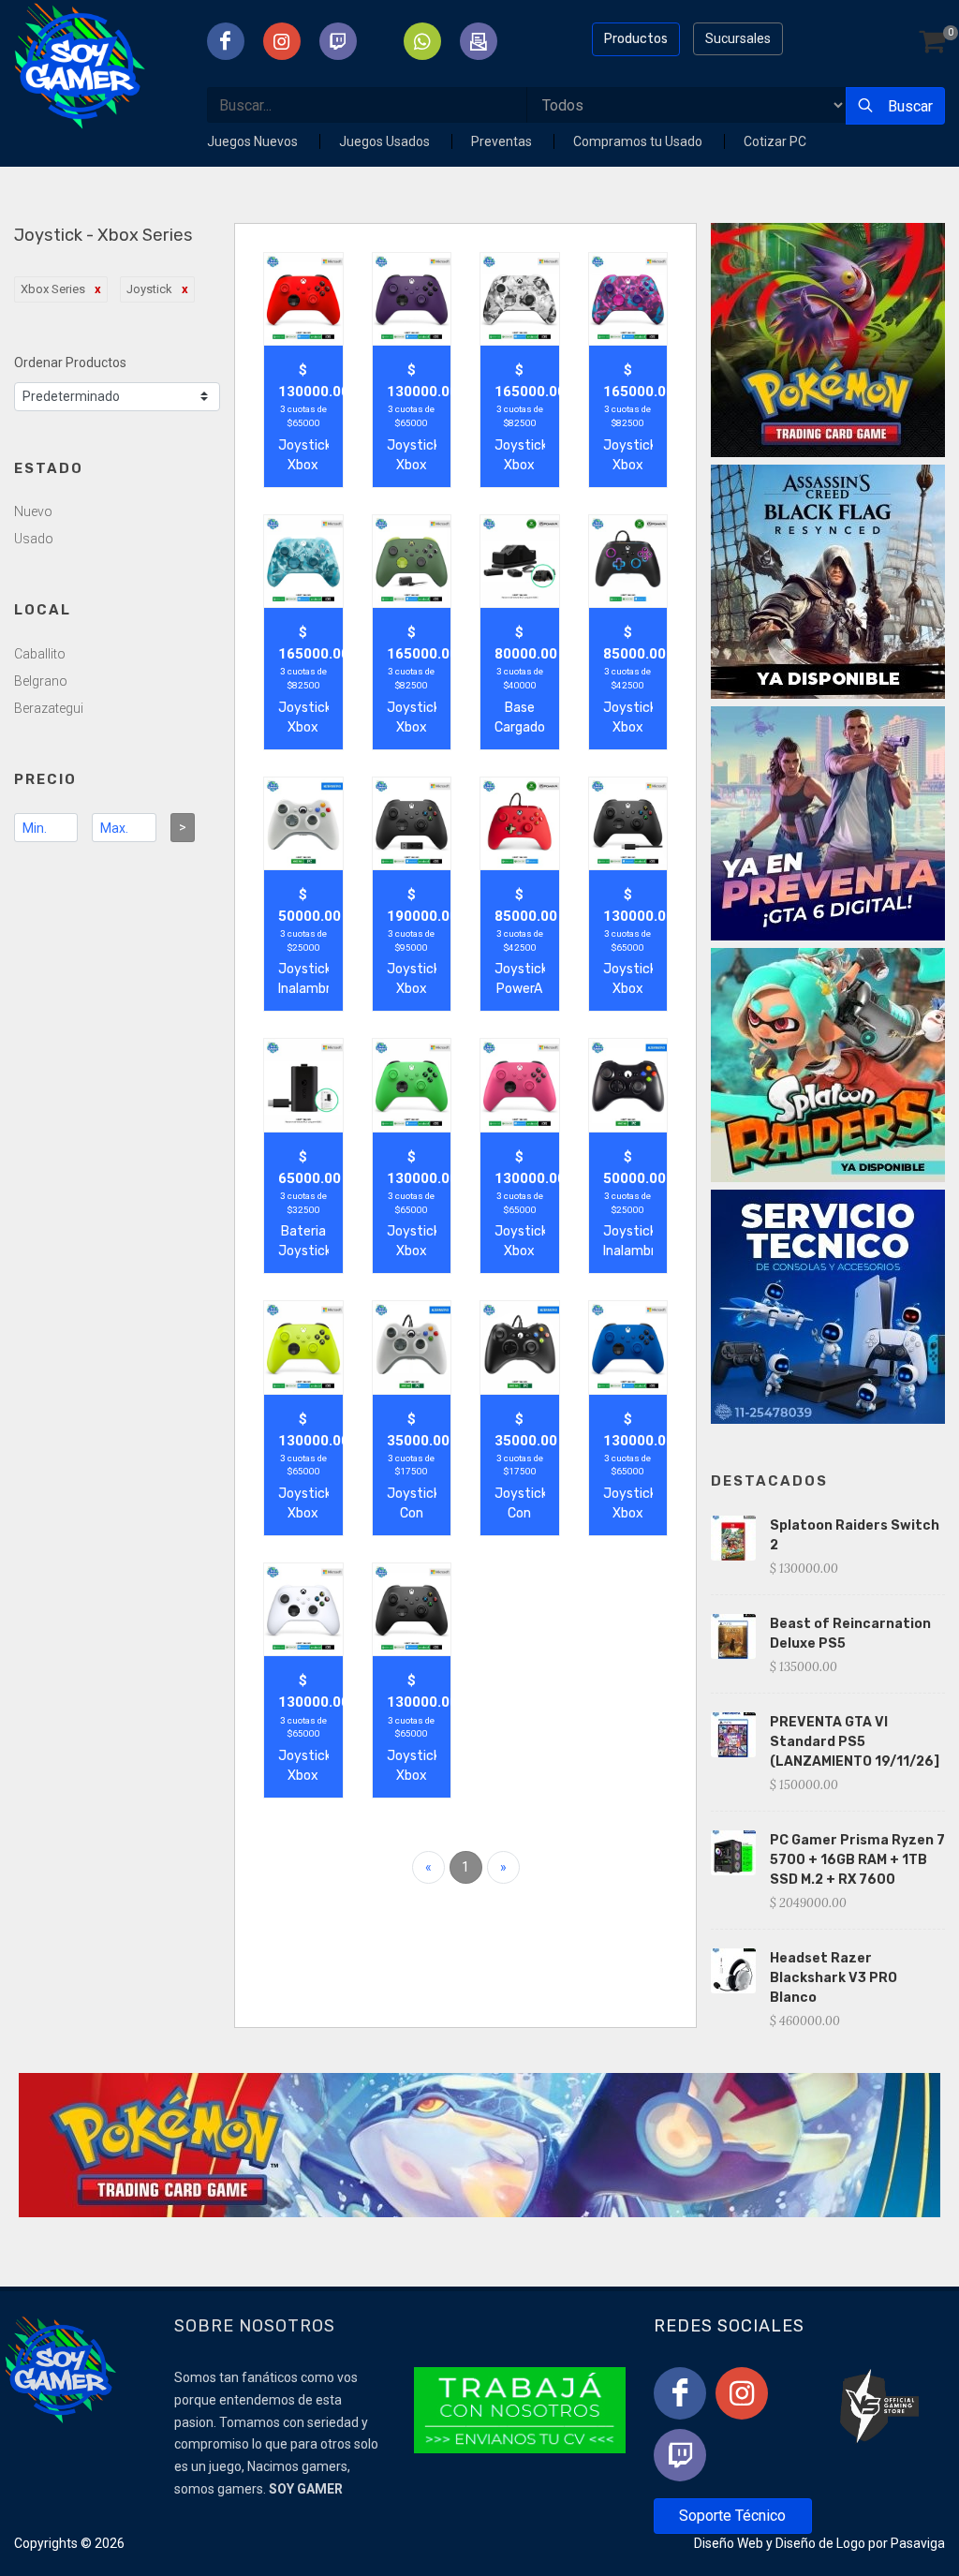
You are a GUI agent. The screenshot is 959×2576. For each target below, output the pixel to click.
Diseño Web (729, 2543)
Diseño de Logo (820, 2543)
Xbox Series (53, 289)
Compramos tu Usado (639, 141)
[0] (932, 43)
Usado (34, 539)
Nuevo (33, 511)
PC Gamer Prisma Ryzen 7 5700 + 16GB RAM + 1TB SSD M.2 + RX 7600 (857, 1860)
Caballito (40, 654)
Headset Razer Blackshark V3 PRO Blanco (834, 1978)
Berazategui (49, 708)
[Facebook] (680, 2393)
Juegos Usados (386, 141)
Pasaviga (918, 2543)
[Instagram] (742, 2393)
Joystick (149, 289)
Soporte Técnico (732, 2516)
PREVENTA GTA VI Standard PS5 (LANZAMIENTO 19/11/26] (855, 1742)
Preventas (503, 141)
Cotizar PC (775, 141)
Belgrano (41, 681)
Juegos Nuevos (254, 141)
